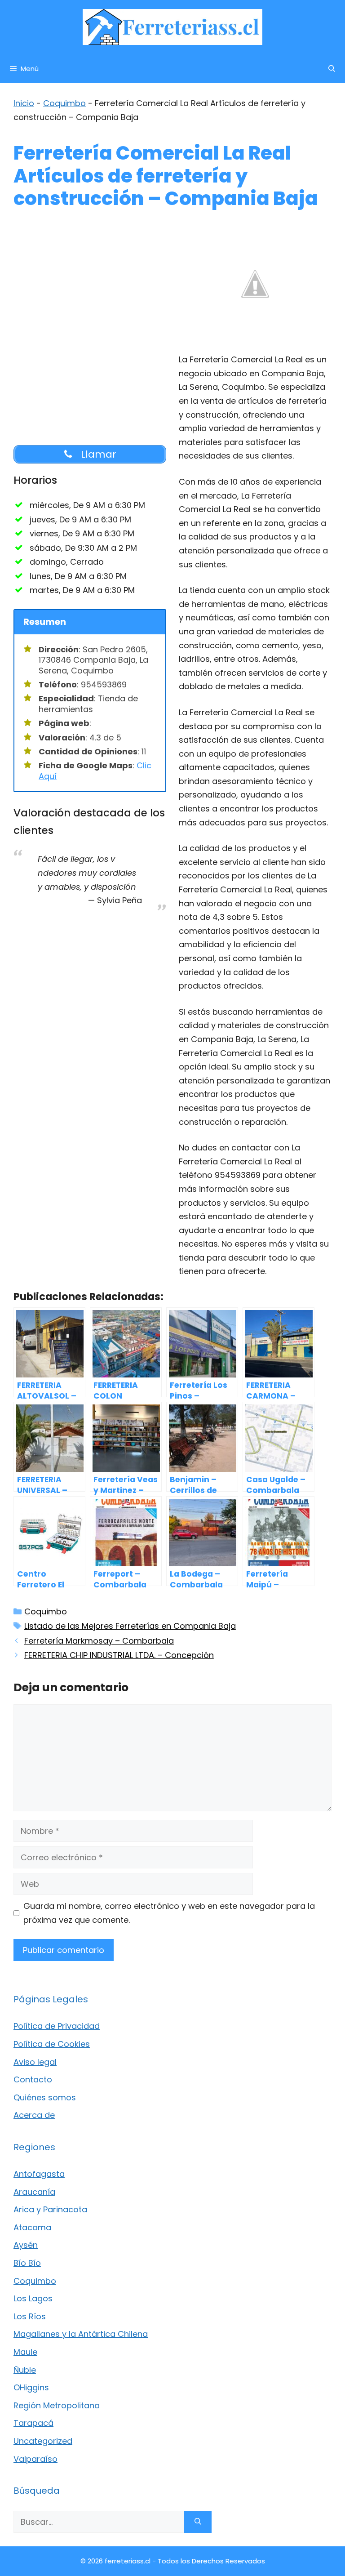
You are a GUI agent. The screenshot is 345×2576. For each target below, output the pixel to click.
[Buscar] (198, 2522)
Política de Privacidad (57, 2026)
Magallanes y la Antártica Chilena (81, 2334)
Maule (25, 2352)
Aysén (26, 2245)
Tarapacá (33, 2423)
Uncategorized (43, 2441)
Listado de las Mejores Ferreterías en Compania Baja (130, 1626)
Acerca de (34, 2115)
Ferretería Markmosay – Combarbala (99, 1641)
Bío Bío (27, 2263)
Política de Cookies (52, 2044)
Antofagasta (39, 2174)
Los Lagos (33, 2298)
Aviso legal (35, 2062)
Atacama (32, 2227)
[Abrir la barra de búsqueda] (332, 69)
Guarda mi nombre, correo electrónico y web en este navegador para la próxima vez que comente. (169, 1913)
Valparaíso (35, 2459)
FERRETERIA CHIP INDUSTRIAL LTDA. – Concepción (119, 1655)
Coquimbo (64, 103)
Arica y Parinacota (50, 2209)
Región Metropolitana (57, 2405)
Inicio (24, 103)
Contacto (33, 2079)
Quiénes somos (45, 2097)
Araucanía (34, 2192)
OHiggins (31, 2387)
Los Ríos (30, 2316)
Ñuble (25, 2370)
